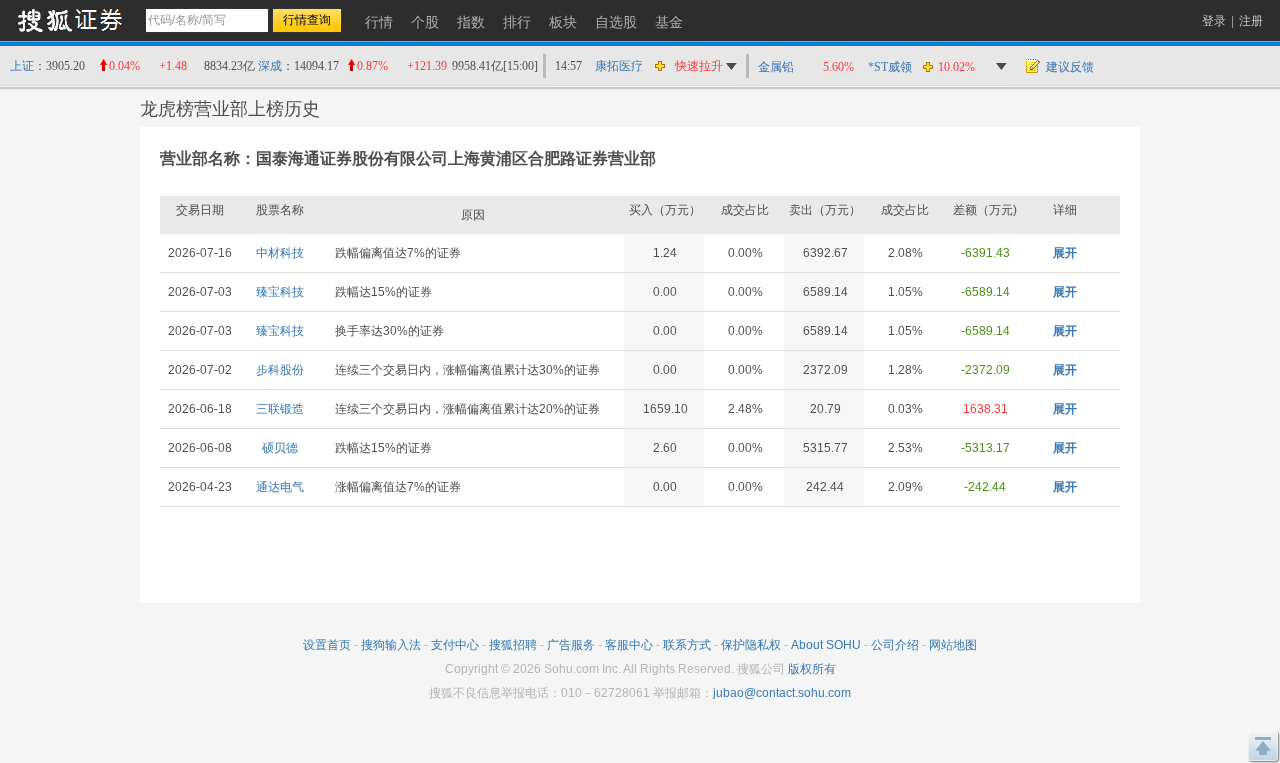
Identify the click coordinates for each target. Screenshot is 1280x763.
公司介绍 (895, 645)
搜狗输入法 (391, 645)
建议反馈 (1070, 67)
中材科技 (280, 253)
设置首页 (327, 645)
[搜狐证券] (70, 19)
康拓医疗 (619, 66)
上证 (22, 66)
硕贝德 (280, 448)
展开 (1065, 253)
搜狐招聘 (513, 645)
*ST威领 (890, 67)
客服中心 (629, 645)
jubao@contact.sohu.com (782, 693)
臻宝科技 (280, 292)
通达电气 (280, 487)
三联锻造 (280, 409)
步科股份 (280, 370)
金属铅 (776, 67)
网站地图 (953, 645)
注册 (1251, 21)
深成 (270, 66)
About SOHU (826, 645)
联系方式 (687, 645)
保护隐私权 (751, 645)
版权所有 (812, 669)
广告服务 (571, 645)
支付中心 (455, 645)
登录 (1214, 21)
